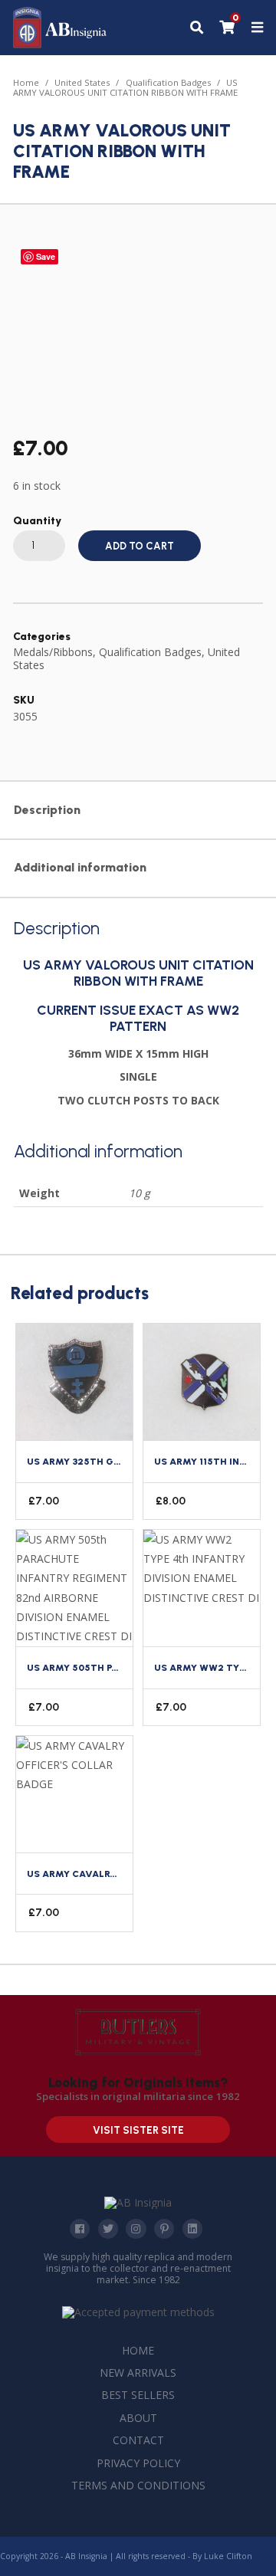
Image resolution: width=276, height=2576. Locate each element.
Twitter (108, 2229)
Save (46, 256)
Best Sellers (138, 2395)
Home (26, 82)
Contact (138, 2440)
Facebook (80, 2229)
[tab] (138, 811)
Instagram (136, 2229)
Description (47, 810)
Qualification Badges (168, 82)
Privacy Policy (138, 2463)
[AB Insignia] (60, 44)
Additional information (80, 867)
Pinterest (164, 2229)
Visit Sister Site (138, 2130)
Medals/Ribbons (53, 652)
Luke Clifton (228, 2556)
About (138, 2418)
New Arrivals (138, 2373)
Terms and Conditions (138, 2485)
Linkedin (192, 2229)
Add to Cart (140, 546)
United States (82, 82)
